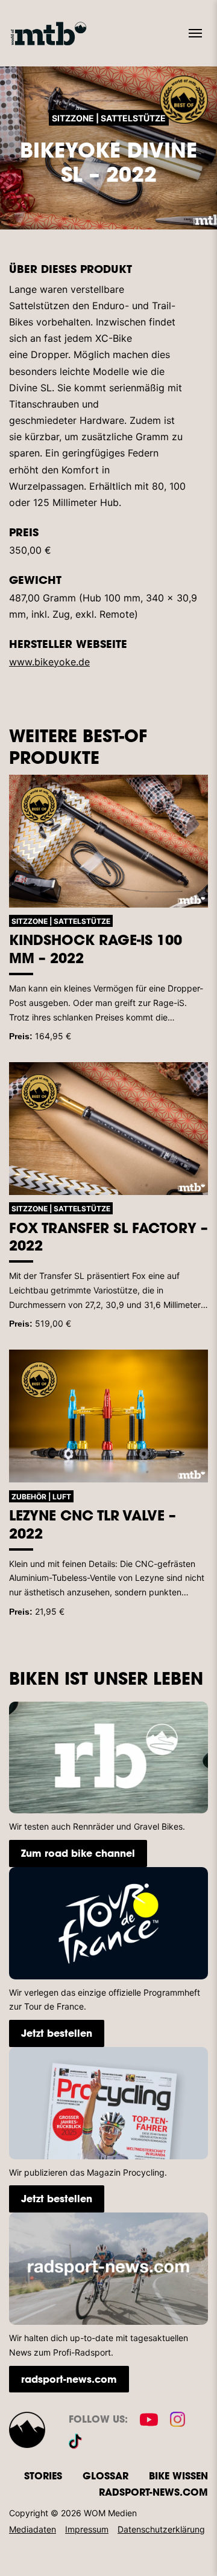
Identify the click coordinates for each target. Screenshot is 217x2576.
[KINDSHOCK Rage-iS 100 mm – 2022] (108, 841)
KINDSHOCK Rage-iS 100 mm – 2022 (96, 949)
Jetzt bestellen (57, 2033)
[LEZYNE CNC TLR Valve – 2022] (108, 1416)
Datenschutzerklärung (161, 2529)
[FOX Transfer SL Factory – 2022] (108, 1129)
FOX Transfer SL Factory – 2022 (108, 1237)
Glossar (105, 2475)
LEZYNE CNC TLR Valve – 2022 (93, 1524)
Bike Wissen (178, 2475)
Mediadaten (33, 2529)
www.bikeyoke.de (49, 662)
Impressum (87, 2529)
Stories (43, 2475)
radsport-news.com (69, 2379)
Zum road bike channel (78, 1853)
